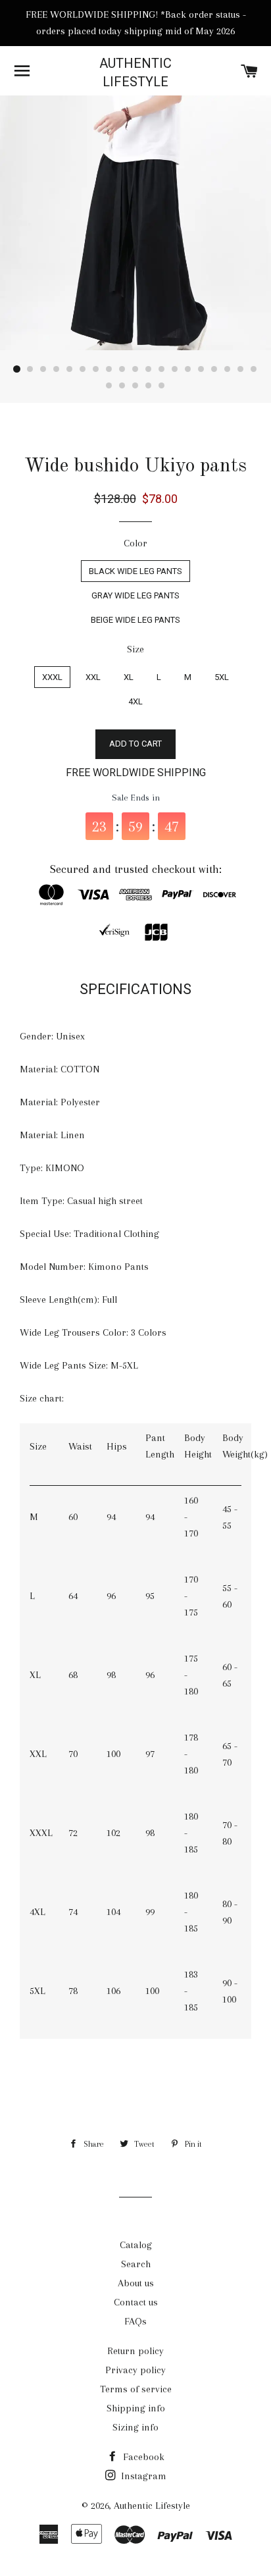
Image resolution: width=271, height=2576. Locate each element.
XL (129, 677)
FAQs (135, 2321)
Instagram (142, 2476)
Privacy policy (135, 2370)
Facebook (142, 2457)
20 (109, 386)
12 (162, 369)
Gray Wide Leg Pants (135, 595)
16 (214, 369)
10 (135, 369)
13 (175, 369)
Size (135, 649)
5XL (222, 677)
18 (241, 369)
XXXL (52, 677)
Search (136, 2264)
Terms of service (136, 2389)
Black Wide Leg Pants (135, 571)
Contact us (136, 2302)
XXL (93, 677)
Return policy (135, 2351)
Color (135, 543)
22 (135, 386)
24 (162, 386)
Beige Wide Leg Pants (135, 620)
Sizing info (135, 2427)
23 (149, 386)
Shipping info (136, 2408)
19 (254, 369)
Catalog (136, 2245)
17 (228, 369)
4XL (135, 701)
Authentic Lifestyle (135, 72)
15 (201, 369)
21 (122, 386)
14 (188, 369)
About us (136, 2283)
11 (149, 369)
